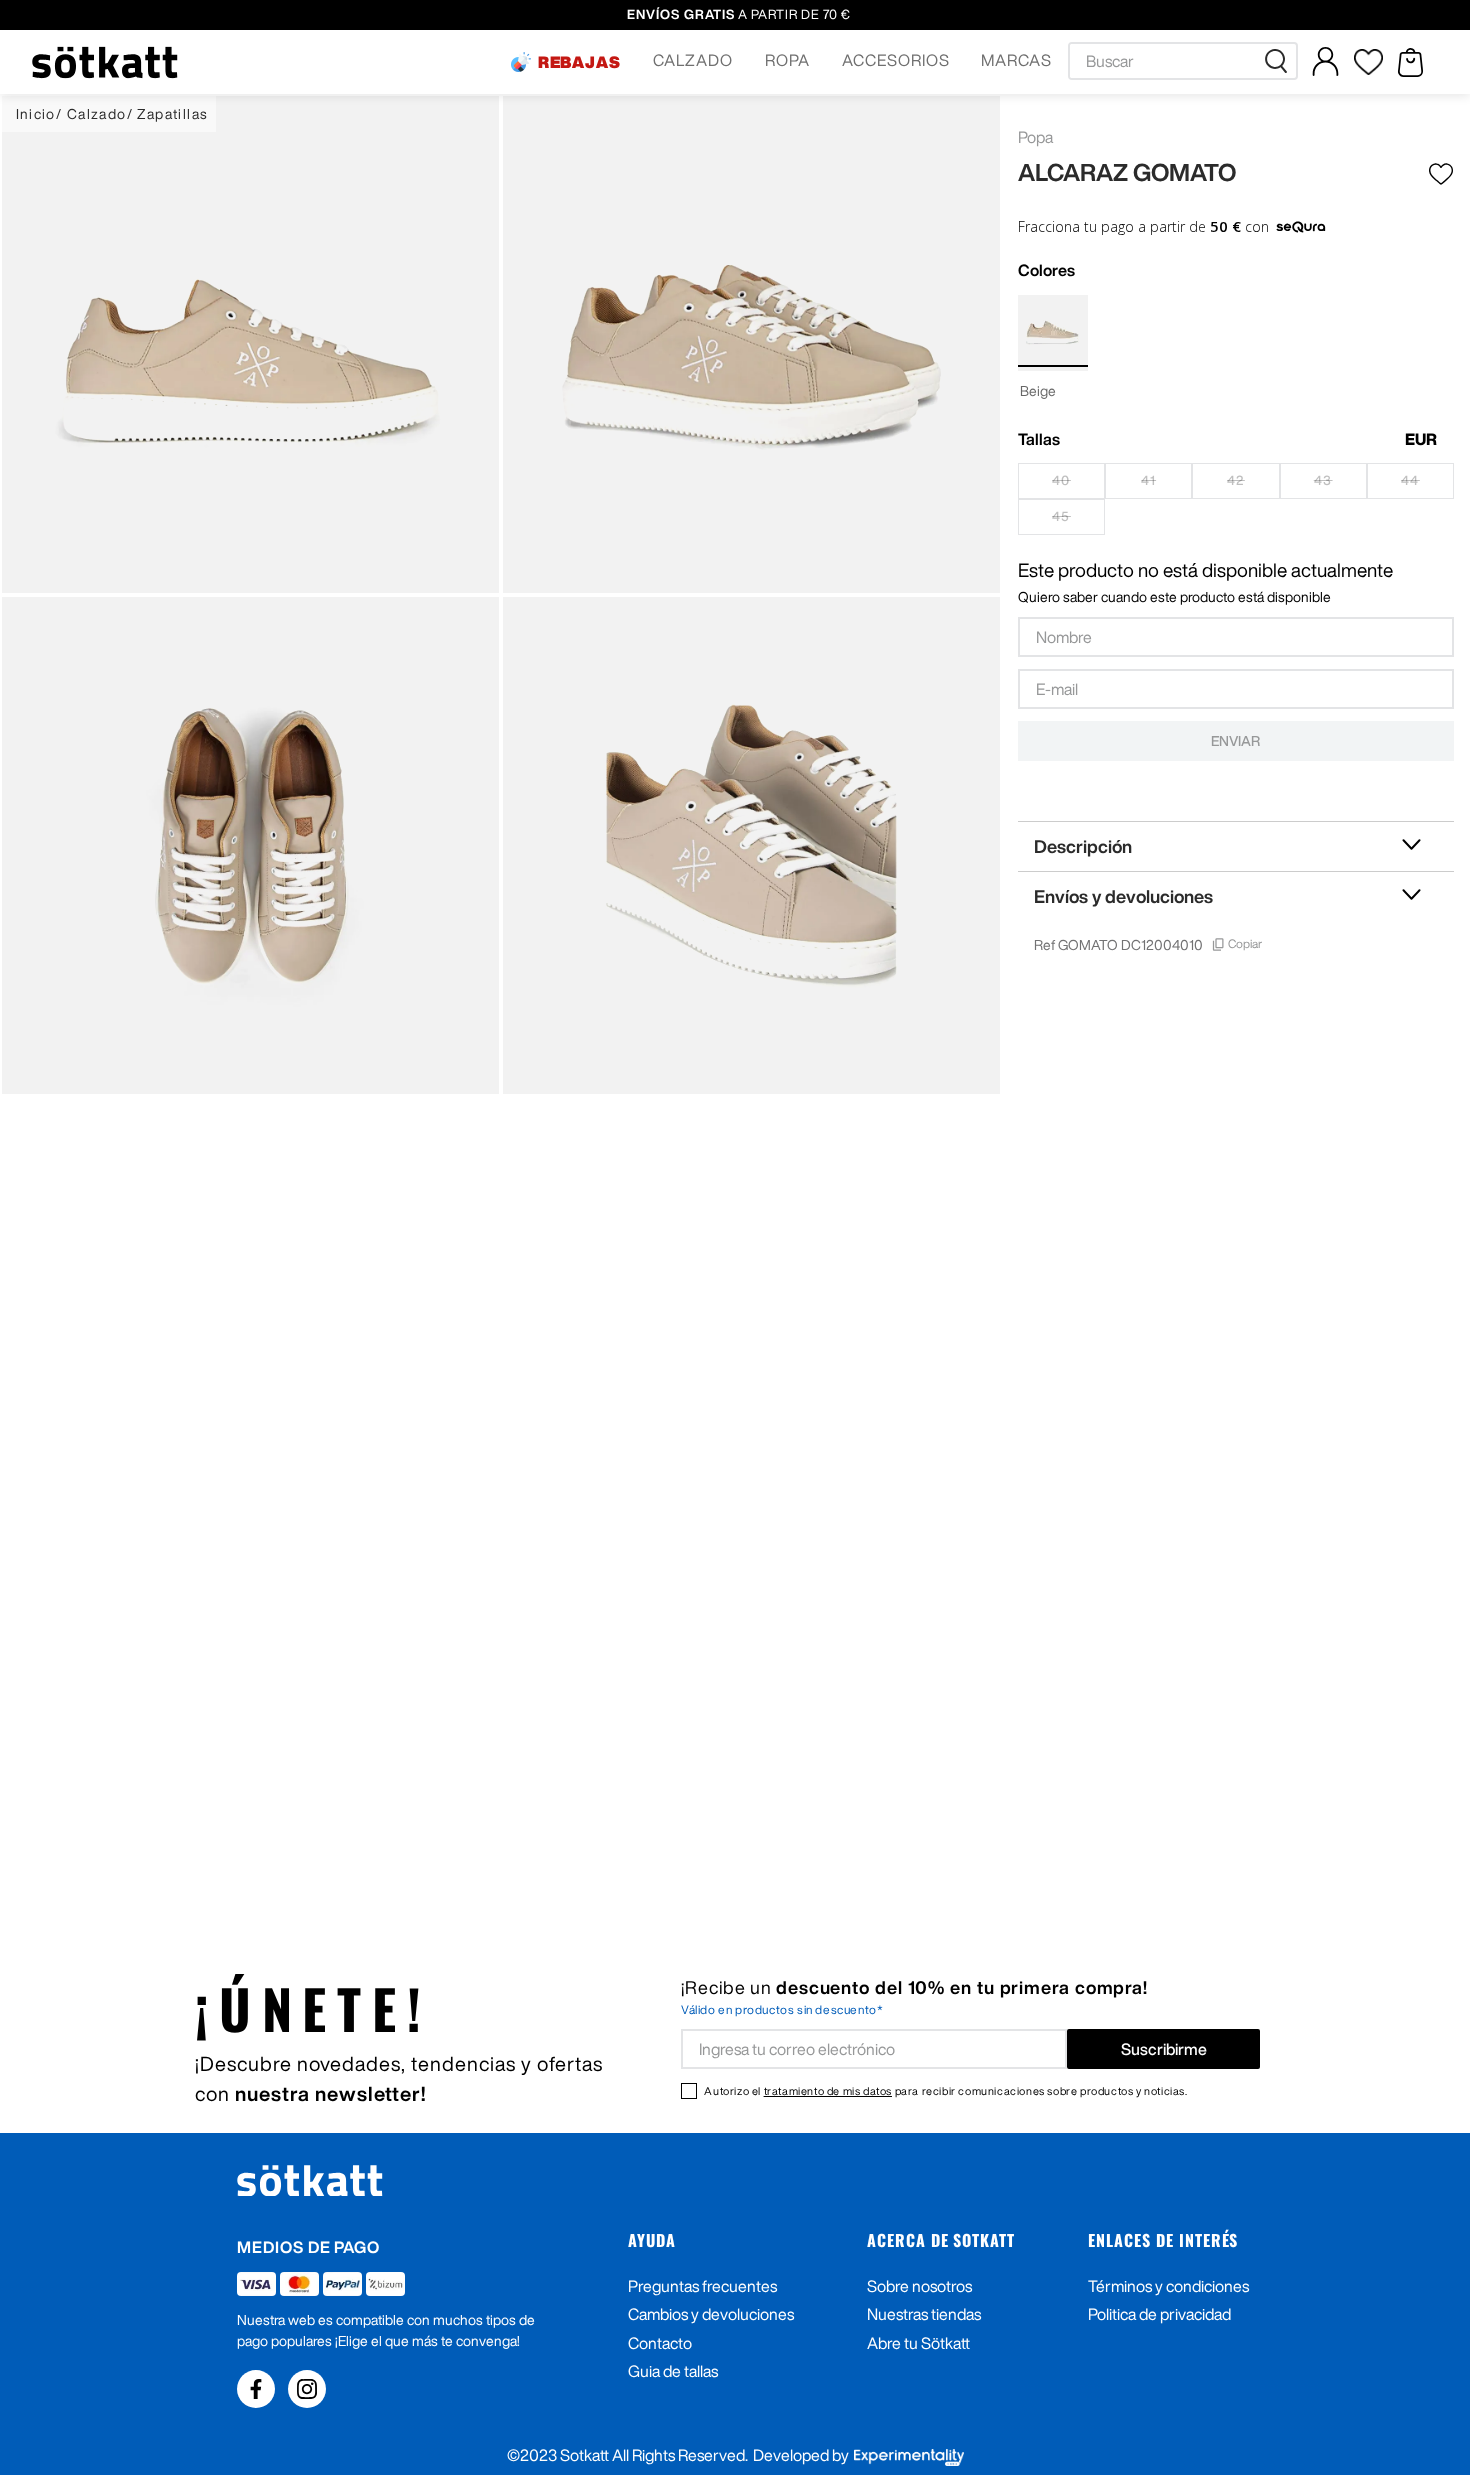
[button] (566, 62)
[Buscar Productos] (1280, 61)
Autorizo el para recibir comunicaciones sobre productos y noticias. (945, 2090)
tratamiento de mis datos (828, 2090)
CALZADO (693, 60)
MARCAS (1016, 60)
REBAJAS (580, 62)
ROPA (787, 60)
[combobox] (1183, 61)
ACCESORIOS (896, 60)
